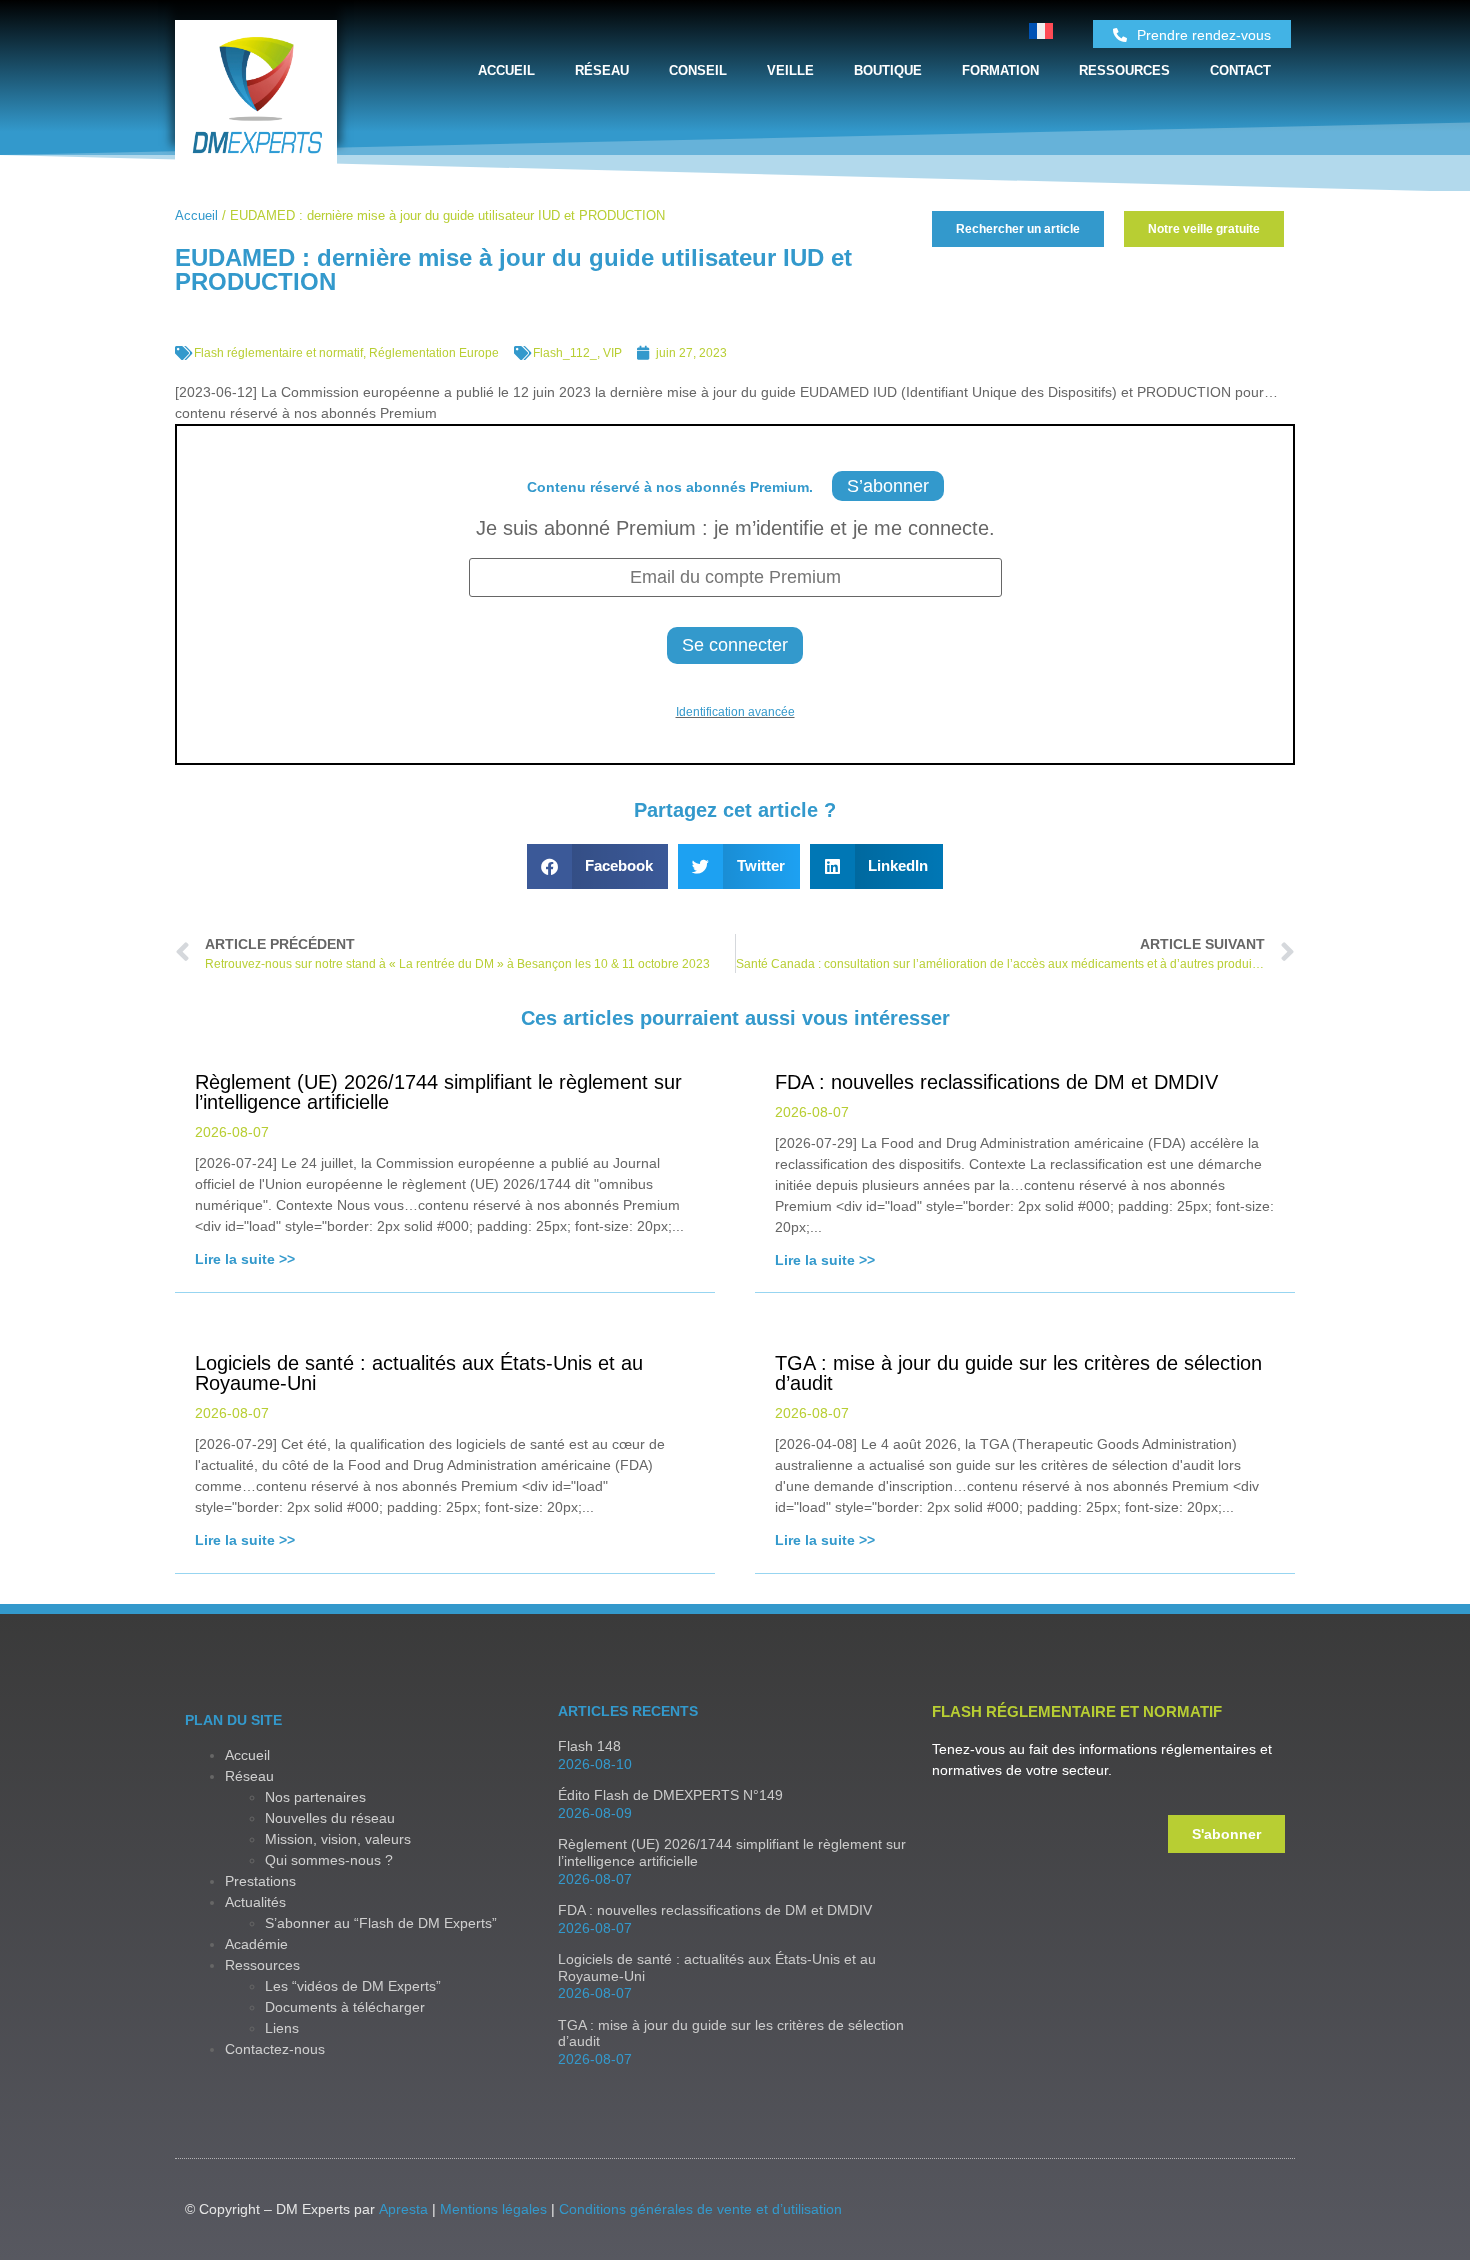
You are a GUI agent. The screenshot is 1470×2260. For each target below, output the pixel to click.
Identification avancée (735, 712)
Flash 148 (589, 1746)
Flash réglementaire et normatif (278, 353)
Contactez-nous (275, 2049)
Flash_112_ (565, 353)
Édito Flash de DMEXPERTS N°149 (670, 1795)
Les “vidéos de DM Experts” (353, 1986)
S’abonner (888, 486)
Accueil (506, 70)
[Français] (1041, 34)
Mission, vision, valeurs (338, 1839)
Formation (1000, 70)
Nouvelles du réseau (330, 1818)
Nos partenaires (315, 1797)
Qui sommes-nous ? (329, 1860)
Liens (282, 2028)
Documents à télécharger (345, 2007)
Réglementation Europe (434, 353)
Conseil (698, 70)
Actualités (255, 1902)
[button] (598, 866)
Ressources (1124, 70)
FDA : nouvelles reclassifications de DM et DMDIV (715, 1910)
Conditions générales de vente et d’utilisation (700, 2209)
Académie (256, 1944)
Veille (790, 70)
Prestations (260, 1881)
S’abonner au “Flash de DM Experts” (381, 1923)
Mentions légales (493, 2209)
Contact (1240, 70)
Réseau (602, 70)
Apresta (403, 2209)
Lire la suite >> (245, 1259)
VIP (612, 353)
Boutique (888, 70)
